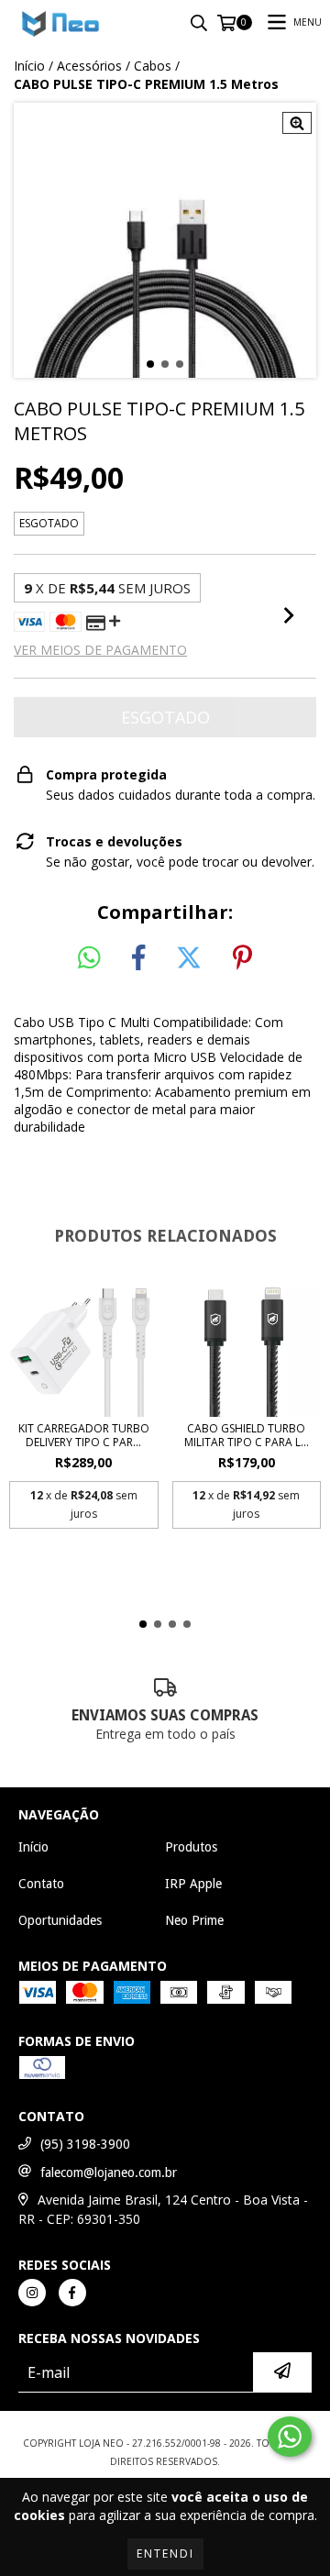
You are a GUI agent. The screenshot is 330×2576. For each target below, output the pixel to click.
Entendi (165, 2554)
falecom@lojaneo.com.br (109, 2172)
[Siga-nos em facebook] (72, 2293)
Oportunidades (60, 1920)
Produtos (191, 1847)
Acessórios (89, 66)
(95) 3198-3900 (85, 2144)
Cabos (153, 66)
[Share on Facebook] (138, 958)
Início (29, 66)
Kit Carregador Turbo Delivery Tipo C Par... (84, 1435)
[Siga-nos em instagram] (32, 2293)
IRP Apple (193, 1884)
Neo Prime (194, 1920)
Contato (41, 1884)
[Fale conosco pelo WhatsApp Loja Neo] (290, 2437)
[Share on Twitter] (189, 958)
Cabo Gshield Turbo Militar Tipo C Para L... (247, 1435)
